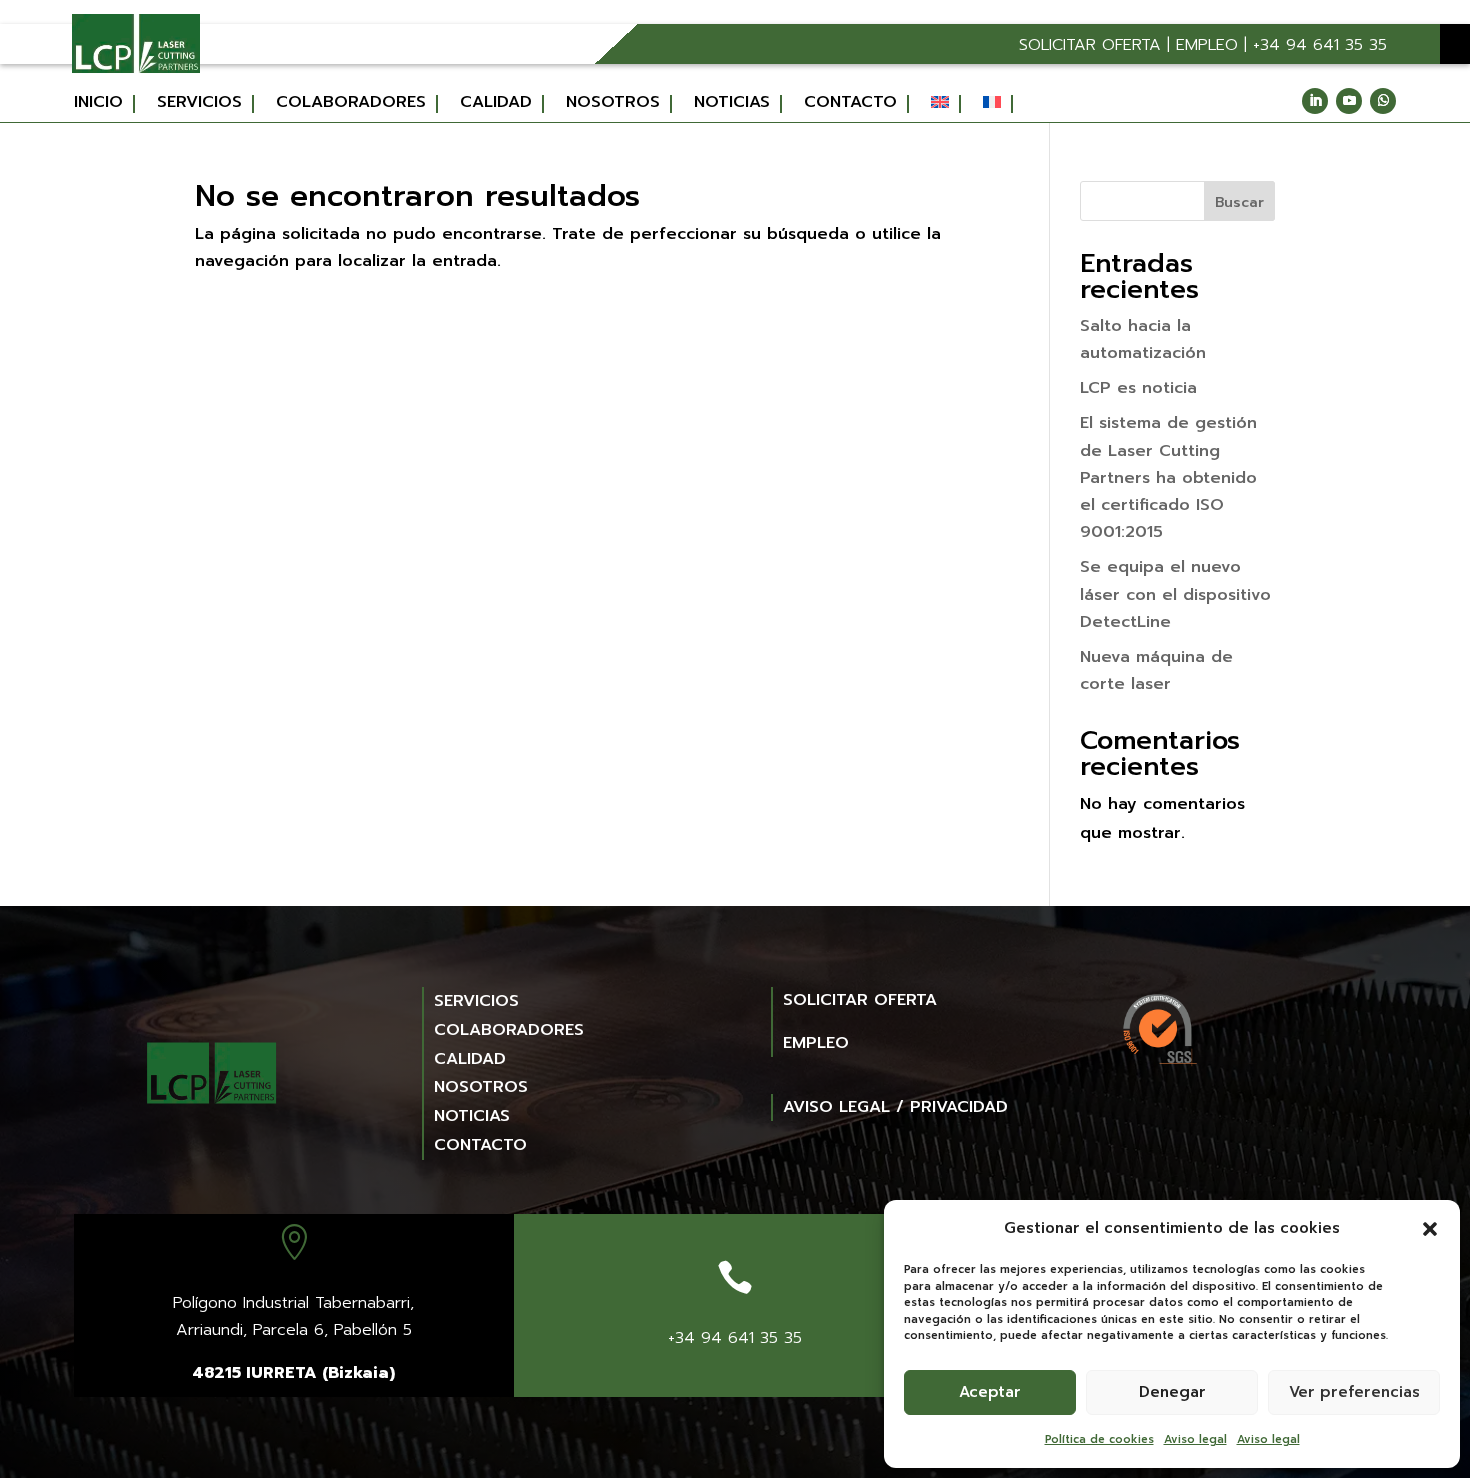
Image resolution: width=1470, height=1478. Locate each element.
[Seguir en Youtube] (1349, 101)
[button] (1430, 1229)
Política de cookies (1099, 1439)
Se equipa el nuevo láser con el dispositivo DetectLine (1175, 594)
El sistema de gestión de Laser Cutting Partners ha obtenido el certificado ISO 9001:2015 (1168, 477)
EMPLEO (1207, 45)
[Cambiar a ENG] (946, 104)
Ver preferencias (1354, 1392)
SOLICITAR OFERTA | (1097, 45)
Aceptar (990, 1392)
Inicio (98, 104)
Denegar (1172, 1392)
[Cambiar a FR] (998, 104)
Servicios (199, 104)
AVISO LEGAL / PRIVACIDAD (895, 1107)
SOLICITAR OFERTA (860, 1000)
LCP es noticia (1138, 388)
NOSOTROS (481, 1087)
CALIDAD (470, 1059)
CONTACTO (480, 1145)
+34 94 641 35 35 (1320, 45)
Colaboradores (351, 104)
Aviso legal (1195, 1439)
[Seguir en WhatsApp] (1383, 101)
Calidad (496, 104)
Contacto (850, 104)
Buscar (1239, 202)
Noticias (732, 104)
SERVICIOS (476, 1001)
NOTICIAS (472, 1116)
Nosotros (613, 104)
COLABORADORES (509, 1030)
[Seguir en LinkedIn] (1315, 101)
